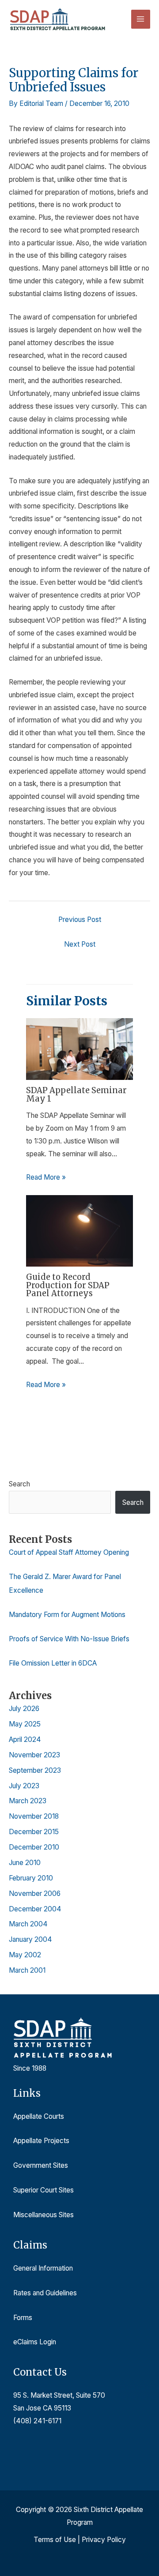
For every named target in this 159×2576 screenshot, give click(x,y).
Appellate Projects (41, 2141)
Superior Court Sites (44, 2190)
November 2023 (34, 1755)
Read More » (46, 1177)
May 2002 (25, 1955)
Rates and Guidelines (45, 2293)
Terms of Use (55, 2540)
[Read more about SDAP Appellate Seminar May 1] (80, 1048)
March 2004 (28, 1924)
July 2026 (24, 1709)
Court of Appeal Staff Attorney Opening (69, 1552)
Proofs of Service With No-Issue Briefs (69, 1639)
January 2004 (30, 1939)
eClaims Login (35, 2342)
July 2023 (24, 1786)
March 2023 (28, 1801)
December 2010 (34, 1847)
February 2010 (31, 1878)
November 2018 (34, 1816)
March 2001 (27, 1970)
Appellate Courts (39, 2116)
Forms (23, 2318)
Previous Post (80, 919)
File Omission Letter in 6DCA (53, 1663)
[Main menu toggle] (141, 19)
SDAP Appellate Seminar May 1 (76, 1094)
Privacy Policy (104, 2540)
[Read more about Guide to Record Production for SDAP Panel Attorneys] (80, 1230)
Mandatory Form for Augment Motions (67, 1615)
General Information (43, 2268)
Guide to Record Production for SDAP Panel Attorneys (68, 1285)
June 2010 (25, 1863)
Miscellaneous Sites (44, 2215)
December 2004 (35, 1909)
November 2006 (35, 1893)
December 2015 (34, 1832)
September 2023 (35, 1770)
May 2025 (25, 1724)
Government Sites (41, 2165)
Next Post (80, 944)
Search (19, 1484)
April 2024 (25, 1739)
